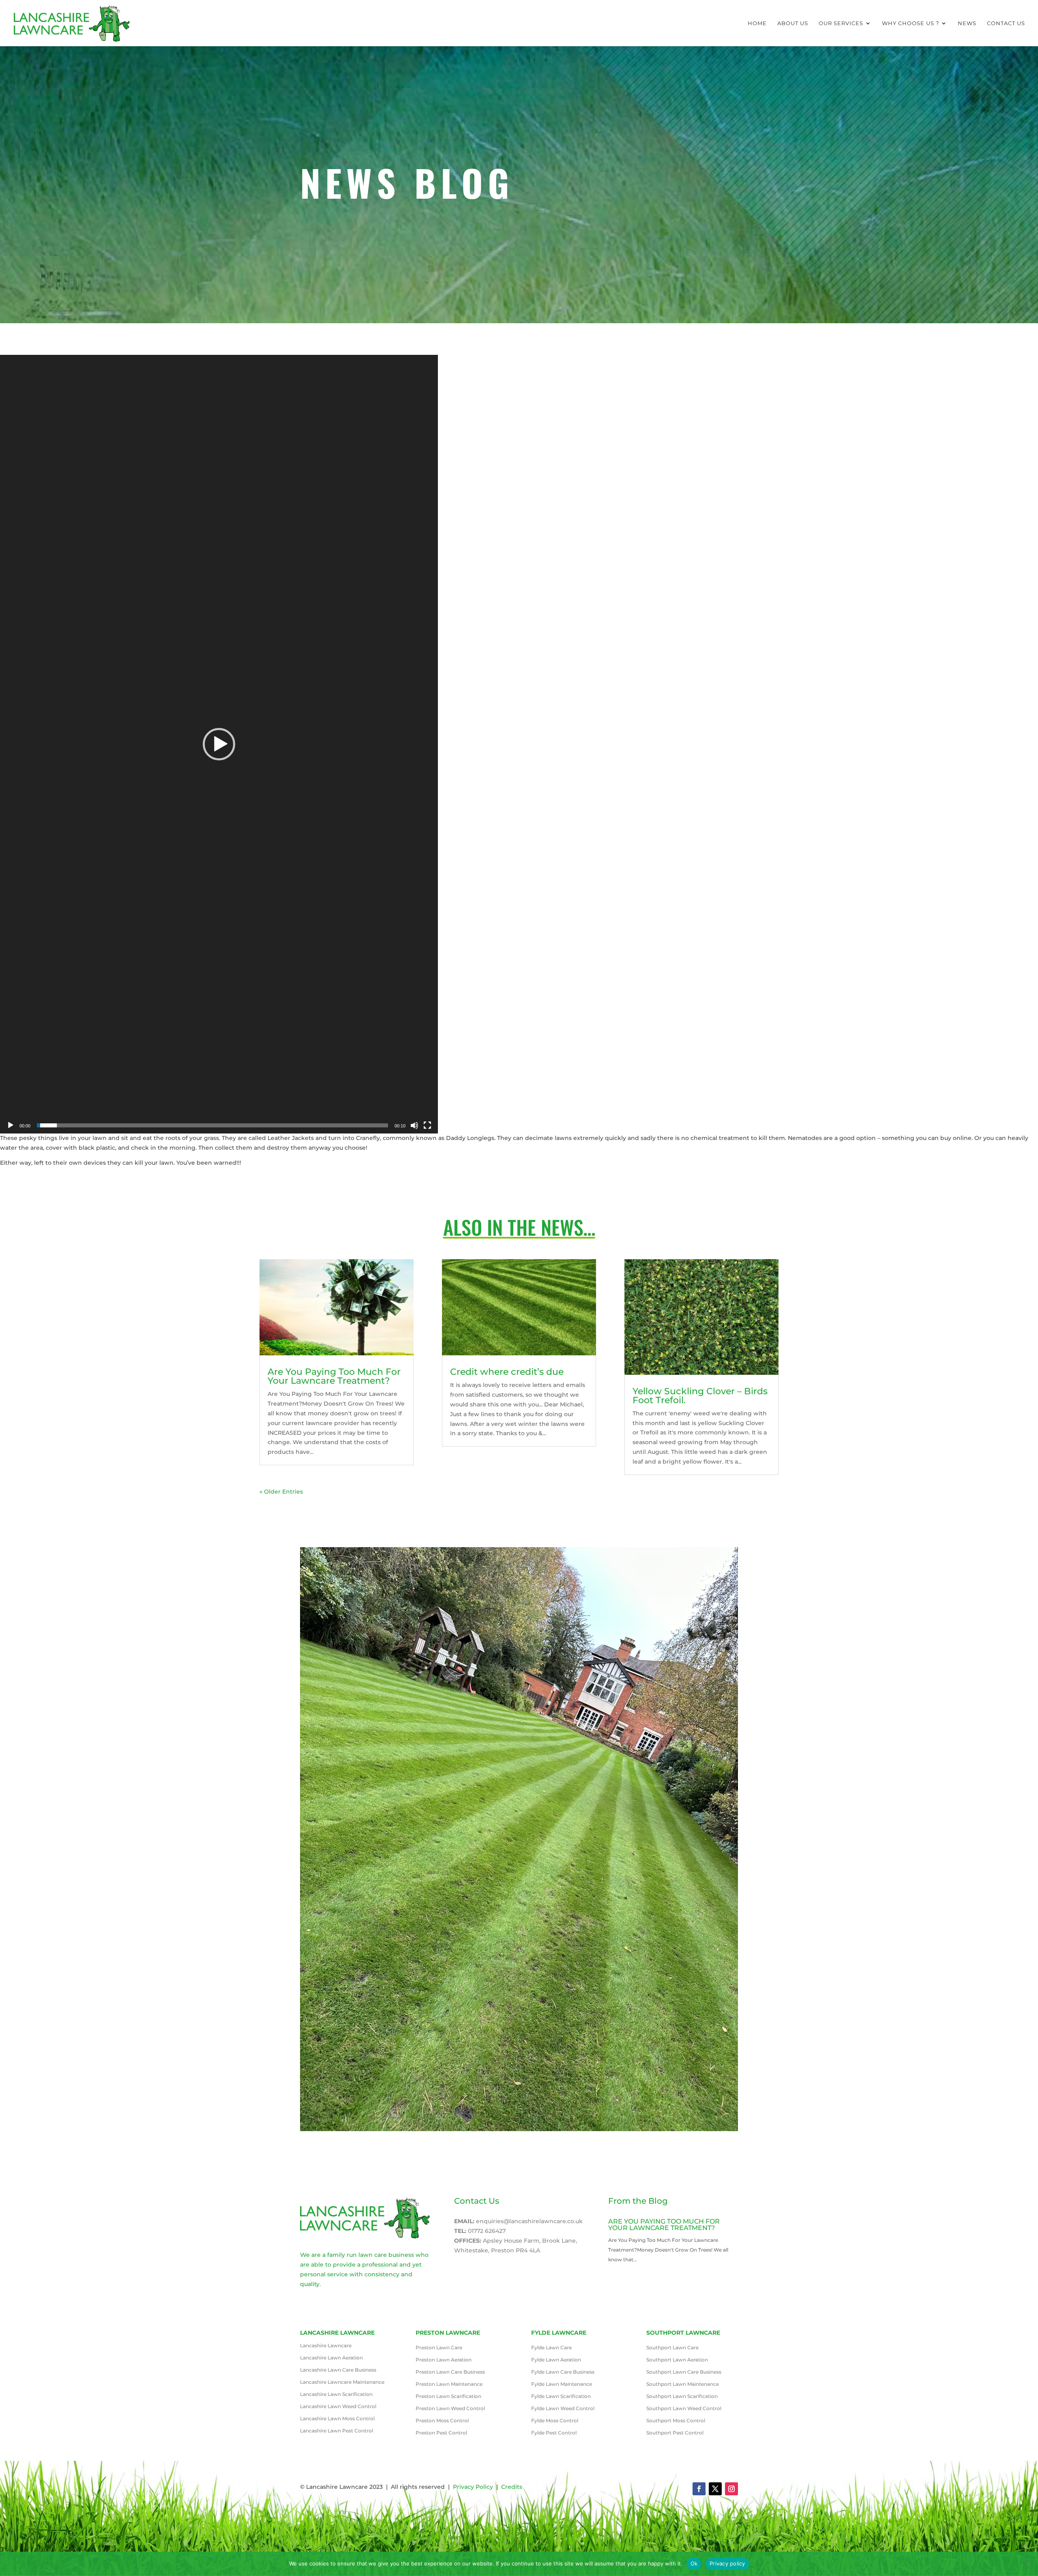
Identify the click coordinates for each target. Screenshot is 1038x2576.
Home (757, 23)
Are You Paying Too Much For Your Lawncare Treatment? (334, 1376)
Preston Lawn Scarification (448, 2396)
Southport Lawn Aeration (677, 2360)
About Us (793, 23)
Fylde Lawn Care (551, 2348)
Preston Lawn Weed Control (450, 2409)
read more (624, 2269)
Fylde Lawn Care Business (563, 2372)
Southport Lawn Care (672, 2348)
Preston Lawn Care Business (450, 2372)
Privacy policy (727, 2563)
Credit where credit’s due (507, 1372)
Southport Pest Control (675, 2433)
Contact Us (1006, 23)
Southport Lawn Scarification (682, 2396)
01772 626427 (487, 2231)
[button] (219, 744)
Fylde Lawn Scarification (561, 2396)
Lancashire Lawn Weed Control (338, 2406)
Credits (512, 2487)
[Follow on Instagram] (731, 2489)
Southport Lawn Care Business (684, 2372)
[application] (219, 744)
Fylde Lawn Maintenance (562, 2384)
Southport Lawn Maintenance (683, 2384)
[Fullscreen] (427, 1125)
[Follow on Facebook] (699, 2489)
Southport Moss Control (676, 2421)
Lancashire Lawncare (326, 2346)
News (967, 23)
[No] (1028, 2564)
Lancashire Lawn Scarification (336, 2394)
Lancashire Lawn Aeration (331, 2358)
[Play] (11, 1125)
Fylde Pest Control (554, 2433)
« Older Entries (281, 1492)
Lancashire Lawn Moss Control (337, 2419)
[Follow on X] (715, 2489)
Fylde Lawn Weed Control (563, 2409)
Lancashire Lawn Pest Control (337, 2431)
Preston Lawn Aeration (444, 2360)
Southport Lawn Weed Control (684, 2409)
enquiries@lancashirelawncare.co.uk (529, 2221)
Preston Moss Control (442, 2421)
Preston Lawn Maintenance (449, 2384)
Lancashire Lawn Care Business (338, 2370)
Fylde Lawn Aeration (556, 2360)
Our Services (841, 23)
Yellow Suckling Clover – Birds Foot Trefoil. (700, 1396)
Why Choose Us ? (910, 23)
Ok (694, 2563)
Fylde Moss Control (555, 2421)
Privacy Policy (473, 2487)
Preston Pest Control (441, 2433)
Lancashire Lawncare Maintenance (342, 2382)
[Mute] (414, 1125)
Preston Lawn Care (439, 2348)
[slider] (212, 1125)
